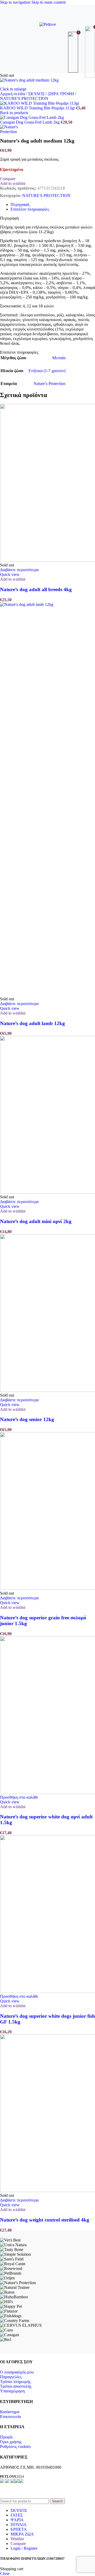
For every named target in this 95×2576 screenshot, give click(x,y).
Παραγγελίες (11, 2377)
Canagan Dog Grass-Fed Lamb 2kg (30, 122)
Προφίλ (6, 2437)
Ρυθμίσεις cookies (15, 2446)
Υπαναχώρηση (12, 2391)
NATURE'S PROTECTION (24, 98)
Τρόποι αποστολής (16, 2386)
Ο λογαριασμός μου (17, 2372)
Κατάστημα (10, 2412)
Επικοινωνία (10, 2417)
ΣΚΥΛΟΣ (37, 94)
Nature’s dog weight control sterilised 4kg (45, 2220)
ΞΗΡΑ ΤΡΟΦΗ (61, 94)
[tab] (20, 204)
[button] (19, 1797)
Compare (18, 2544)
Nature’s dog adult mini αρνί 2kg (36, 1221)
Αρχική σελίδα (13, 94)
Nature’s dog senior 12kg (27, 1419)
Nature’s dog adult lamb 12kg (32, 1023)
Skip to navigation (16, 2)
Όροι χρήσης (11, 2442)
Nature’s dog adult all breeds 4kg (36, 589)
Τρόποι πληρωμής (15, 2382)
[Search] (47, 52)
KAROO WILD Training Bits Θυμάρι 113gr (38, 108)
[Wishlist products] (74, 52)
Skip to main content (49, 2)
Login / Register (24, 2548)
